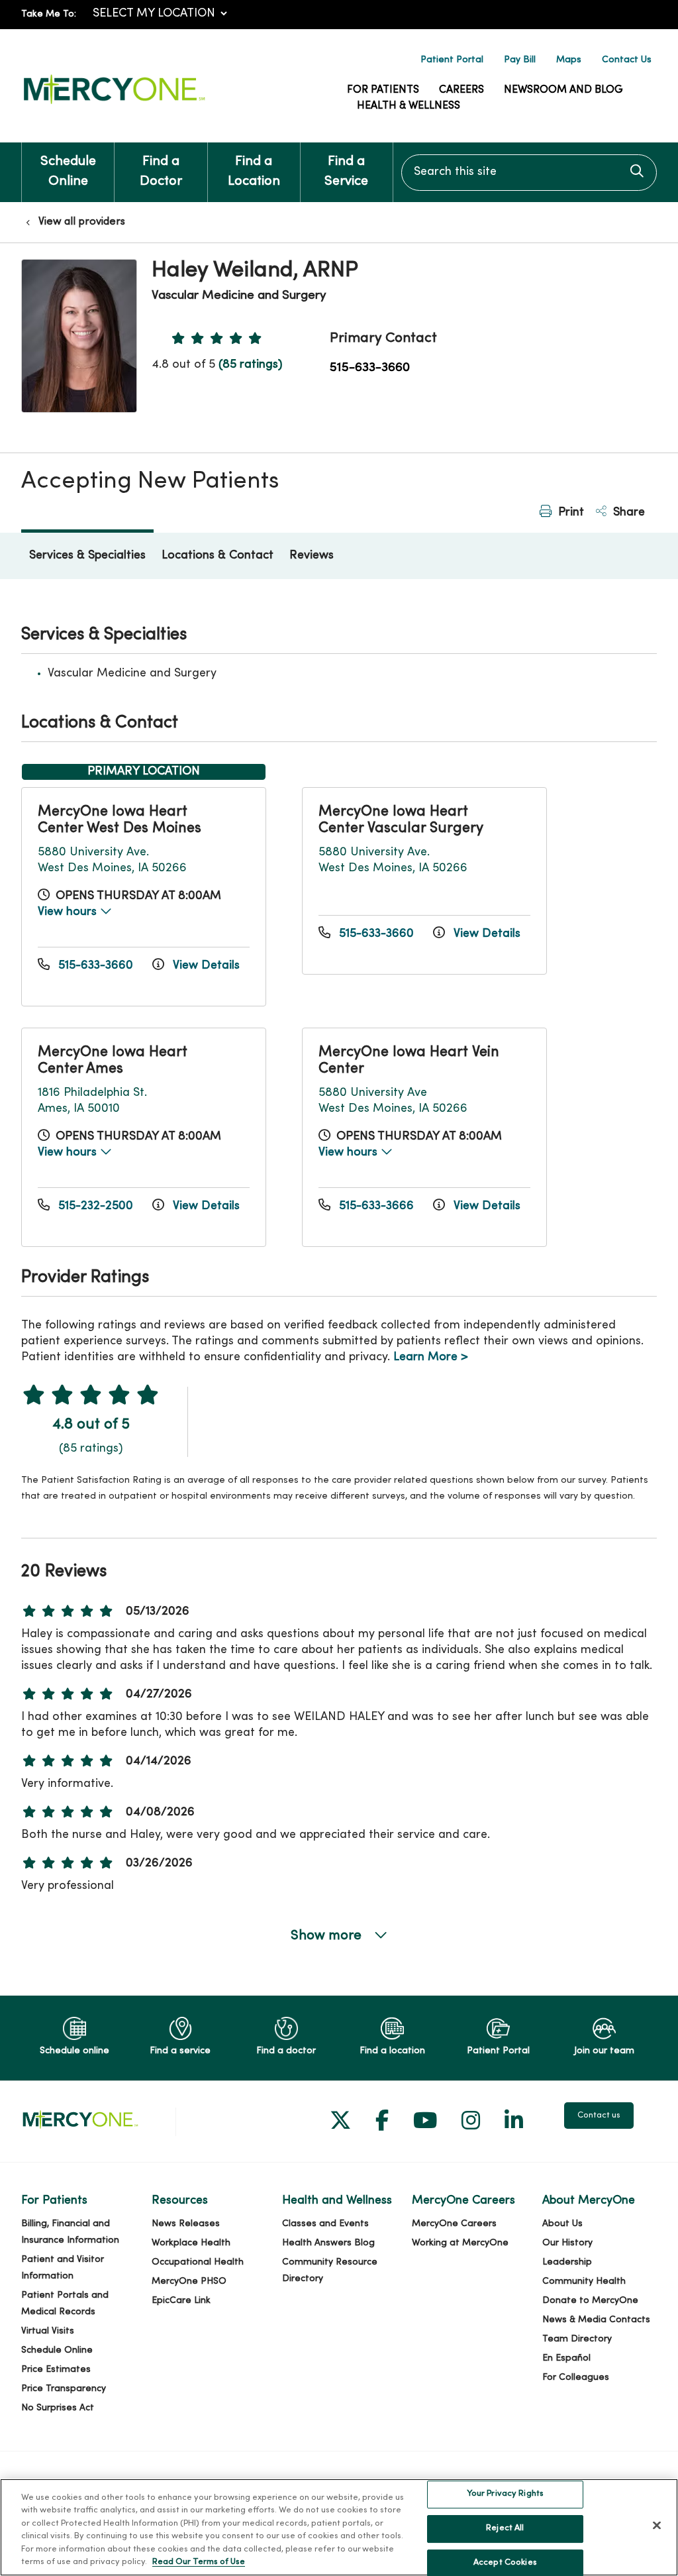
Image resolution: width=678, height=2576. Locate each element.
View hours (69, 912)
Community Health (584, 2281)
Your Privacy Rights (505, 2495)
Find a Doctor (161, 172)
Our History (567, 2243)
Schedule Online (68, 172)
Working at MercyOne (460, 2243)
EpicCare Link (181, 2301)
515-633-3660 (370, 368)
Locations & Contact (218, 556)
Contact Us (627, 60)
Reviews (312, 556)
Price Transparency (64, 2389)
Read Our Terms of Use (199, 2562)
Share (627, 512)
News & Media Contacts (596, 2320)
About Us (562, 2224)
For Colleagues (576, 2378)
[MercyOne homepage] (114, 104)
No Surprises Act (58, 2408)
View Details (205, 966)
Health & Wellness (409, 106)
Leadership (567, 2262)
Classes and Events (325, 2224)
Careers (461, 90)
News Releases (186, 2224)
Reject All (505, 2528)
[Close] (657, 2526)
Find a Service (346, 172)
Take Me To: (49, 14)
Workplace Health (191, 2243)
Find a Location (254, 172)
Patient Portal (452, 60)
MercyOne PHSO (189, 2281)
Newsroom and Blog (563, 90)
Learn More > (431, 1357)
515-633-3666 (376, 1206)
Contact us (599, 2116)
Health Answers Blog (328, 2243)
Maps (569, 60)
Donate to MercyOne (590, 2301)
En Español (566, 2358)
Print (569, 512)
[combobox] (529, 173)
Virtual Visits (48, 2331)
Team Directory (577, 2339)
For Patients (383, 90)
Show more (328, 1936)
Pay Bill (520, 60)
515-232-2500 (96, 1206)
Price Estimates (56, 2370)
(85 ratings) (250, 365)
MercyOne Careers (454, 2224)
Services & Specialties (87, 556)
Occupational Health (198, 2262)
